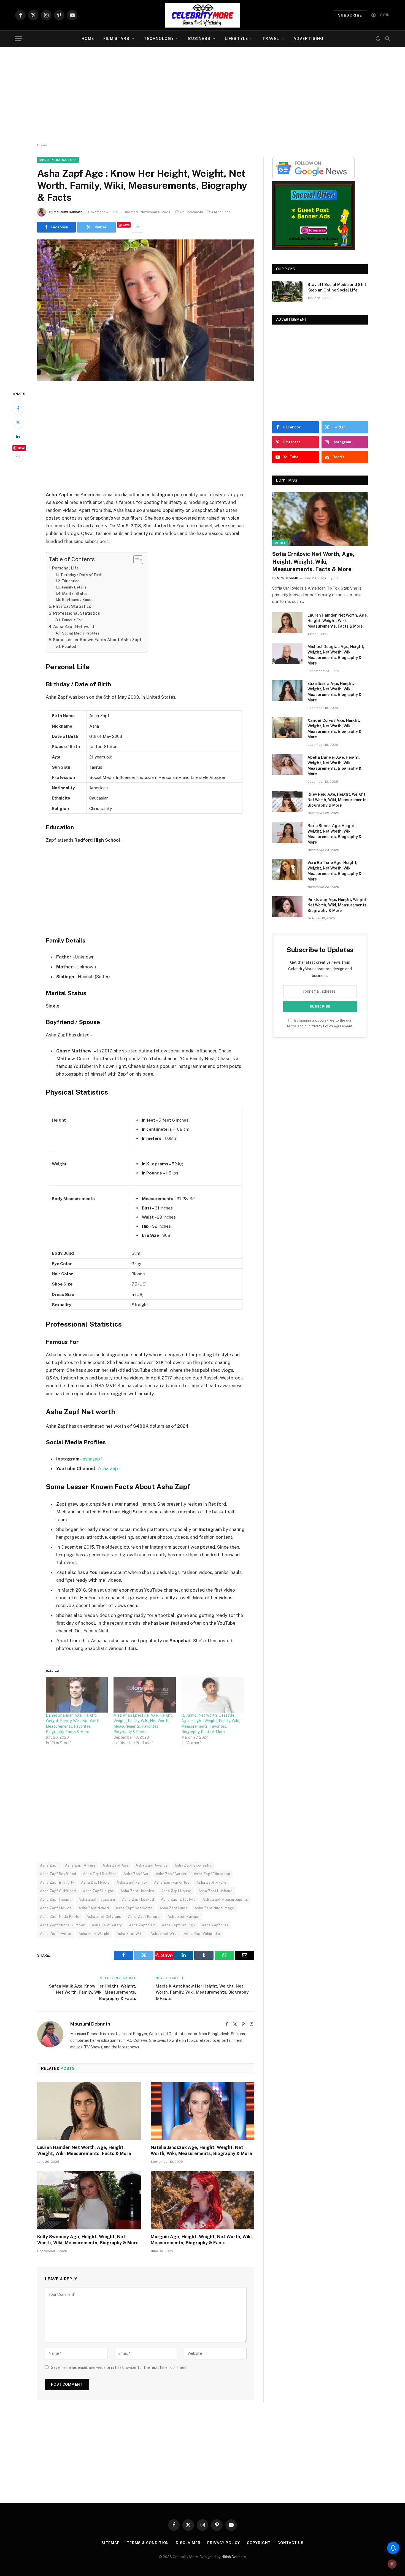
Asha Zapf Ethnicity (57, 1882)
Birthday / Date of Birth (82, 575)
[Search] (387, 39)
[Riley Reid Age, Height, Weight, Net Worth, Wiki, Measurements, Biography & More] (287, 801)
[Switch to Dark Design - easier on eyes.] (378, 39)
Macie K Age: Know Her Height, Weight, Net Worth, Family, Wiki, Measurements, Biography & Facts (202, 1992)
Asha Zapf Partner (184, 1917)
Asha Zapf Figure (211, 1882)
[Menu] (19, 39)
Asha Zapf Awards (152, 1865)
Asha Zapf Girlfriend (58, 1891)
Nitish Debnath (234, 2557)
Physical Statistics (72, 606)
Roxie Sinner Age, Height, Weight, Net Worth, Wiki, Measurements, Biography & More (335, 834)
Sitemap (110, 2543)
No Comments (191, 212)
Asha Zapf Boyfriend (58, 1874)
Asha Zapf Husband (216, 1891)
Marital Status (75, 593)
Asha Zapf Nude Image (214, 1908)
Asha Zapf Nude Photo (60, 1917)
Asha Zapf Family (132, 1882)
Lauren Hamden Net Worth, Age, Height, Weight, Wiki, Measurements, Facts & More (84, 2150)
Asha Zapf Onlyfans (104, 1917)
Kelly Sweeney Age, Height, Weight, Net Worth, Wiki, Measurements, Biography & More (88, 2240)
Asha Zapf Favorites (172, 1882)
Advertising (308, 39)
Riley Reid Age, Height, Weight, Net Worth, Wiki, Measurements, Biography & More (337, 800)
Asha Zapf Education (212, 1874)
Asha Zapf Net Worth (134, 1908)
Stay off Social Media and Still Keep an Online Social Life (337, 287)
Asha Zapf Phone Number (62, 1925)
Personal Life (65, 568)
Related (69, 646)
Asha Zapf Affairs (80, 1865)
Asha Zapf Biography (193, 1865)
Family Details (74, 587)
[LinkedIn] (18, 436)
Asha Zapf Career (171, 1874)
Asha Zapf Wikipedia (202, 1934)
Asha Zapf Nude (174, 1908)
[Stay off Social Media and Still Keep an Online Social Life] (287, 292)
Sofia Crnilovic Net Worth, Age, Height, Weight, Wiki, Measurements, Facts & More (313, 561)
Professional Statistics (77, 613)
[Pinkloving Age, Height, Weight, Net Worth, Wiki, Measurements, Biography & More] (287, 907)
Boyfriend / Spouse (79, 600)
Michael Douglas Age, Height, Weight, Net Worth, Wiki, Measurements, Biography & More (336, 655)
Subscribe (350, 15)
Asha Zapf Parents (145, 1917)
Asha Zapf (109, 1468)
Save (126, 225)
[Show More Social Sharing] (137, 227)
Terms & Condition (148, 2543)
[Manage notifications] (392, 2564)
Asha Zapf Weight (94, 1934)
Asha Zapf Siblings (178, 1925)
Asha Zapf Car (136, 1874)
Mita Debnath (287, 578)
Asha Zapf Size (215, 1925)
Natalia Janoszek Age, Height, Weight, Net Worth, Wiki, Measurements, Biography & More (201, 2150)
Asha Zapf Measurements (225, 1899)
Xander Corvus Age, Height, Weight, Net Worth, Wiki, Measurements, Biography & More (335, 729)
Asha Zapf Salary (107, 1925)
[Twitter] (18, 422)
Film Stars (116, 39)
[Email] (18, 456)
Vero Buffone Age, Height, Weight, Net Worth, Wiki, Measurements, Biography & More (335, 871)
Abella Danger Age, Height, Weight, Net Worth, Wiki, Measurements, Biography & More (335, 766)
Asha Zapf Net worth (74, 626)
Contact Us (290, 2543)
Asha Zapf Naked (94, 1908)
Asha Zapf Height (98, 1891)
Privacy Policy (322, 1026)
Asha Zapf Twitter (56, 1934)
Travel (271, 39)
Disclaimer (188, 2543)
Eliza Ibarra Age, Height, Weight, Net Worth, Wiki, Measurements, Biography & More (335, 692)
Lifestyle (236, 39)
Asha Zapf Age (116, 1865)
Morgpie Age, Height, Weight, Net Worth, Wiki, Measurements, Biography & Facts (202, 2240)
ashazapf (92, 1459)
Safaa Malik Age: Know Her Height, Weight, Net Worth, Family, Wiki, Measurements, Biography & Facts (93, 1992)
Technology (159, 39)
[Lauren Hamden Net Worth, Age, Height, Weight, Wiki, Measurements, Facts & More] (89, 2111)
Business (199, 39)
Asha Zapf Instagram (97, 1899)
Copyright (259, 2543)
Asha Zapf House (176, 1891)
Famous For (72, 620)
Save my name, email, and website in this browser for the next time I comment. (119, 2367)
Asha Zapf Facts (95, 1882)
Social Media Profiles (81, 633)
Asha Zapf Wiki (164, 1934)
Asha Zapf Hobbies (137, 1891)
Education (71, 581)
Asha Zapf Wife (130, 1934)
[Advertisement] (202, 95)
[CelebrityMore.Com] (202, 15)
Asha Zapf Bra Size (100, 1874)
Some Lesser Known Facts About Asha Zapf (97, 640)
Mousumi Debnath (68, 212)
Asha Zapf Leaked (138, 1899)
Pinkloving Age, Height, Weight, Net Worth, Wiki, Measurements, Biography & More (337, 905)
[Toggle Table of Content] (135, 560)
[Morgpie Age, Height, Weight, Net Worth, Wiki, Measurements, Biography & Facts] (202, 2200)
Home (88, 39)
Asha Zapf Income (56, 1899)
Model (280, 543)
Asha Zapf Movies (56, 1908)
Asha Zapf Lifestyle (178, 1899)
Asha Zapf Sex (142, 1925)
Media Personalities (58, 160)
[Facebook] (18, 408)
